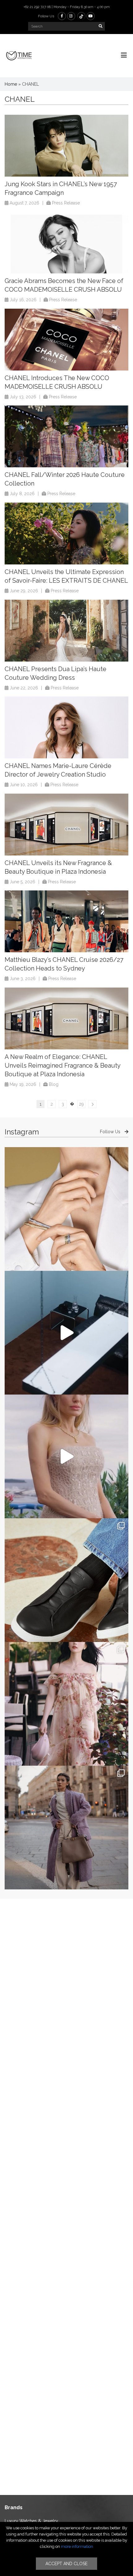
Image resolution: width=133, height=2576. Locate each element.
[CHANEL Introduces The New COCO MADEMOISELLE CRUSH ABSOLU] (66, 340)
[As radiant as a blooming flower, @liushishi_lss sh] (66, 1704)
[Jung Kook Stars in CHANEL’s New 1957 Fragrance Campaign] (66, 146)
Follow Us (111, 1132)
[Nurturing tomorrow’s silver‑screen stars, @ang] (66, 1456)
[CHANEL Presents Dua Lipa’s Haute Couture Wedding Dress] (66, 631)
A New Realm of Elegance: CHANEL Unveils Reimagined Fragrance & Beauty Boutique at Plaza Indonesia (62, 1065)
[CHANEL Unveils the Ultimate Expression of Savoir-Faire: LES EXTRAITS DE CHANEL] (66, 534)
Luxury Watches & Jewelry (31, 2521)
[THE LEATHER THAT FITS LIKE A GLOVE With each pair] (66, 1580)
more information (77, 2546)
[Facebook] (62, 16)
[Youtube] (91, 16)
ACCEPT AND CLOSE (66, 2564)
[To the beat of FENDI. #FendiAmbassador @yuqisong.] (66, 1333)
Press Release (66, 203)
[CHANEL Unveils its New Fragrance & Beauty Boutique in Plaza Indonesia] (66, 825)
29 (81, 1104)
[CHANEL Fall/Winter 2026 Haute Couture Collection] (66, 436)
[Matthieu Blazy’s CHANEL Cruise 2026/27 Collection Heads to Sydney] (66, 921)
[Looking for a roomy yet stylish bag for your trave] (66, 1828)
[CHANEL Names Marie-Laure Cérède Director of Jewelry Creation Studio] (66, 727)
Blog (54, 1084)
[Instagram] (71, 16)
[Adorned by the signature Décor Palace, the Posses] (66, 1209)
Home (11, 84)
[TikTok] (81, 16)
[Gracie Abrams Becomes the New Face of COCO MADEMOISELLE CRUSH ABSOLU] (66, 242)
